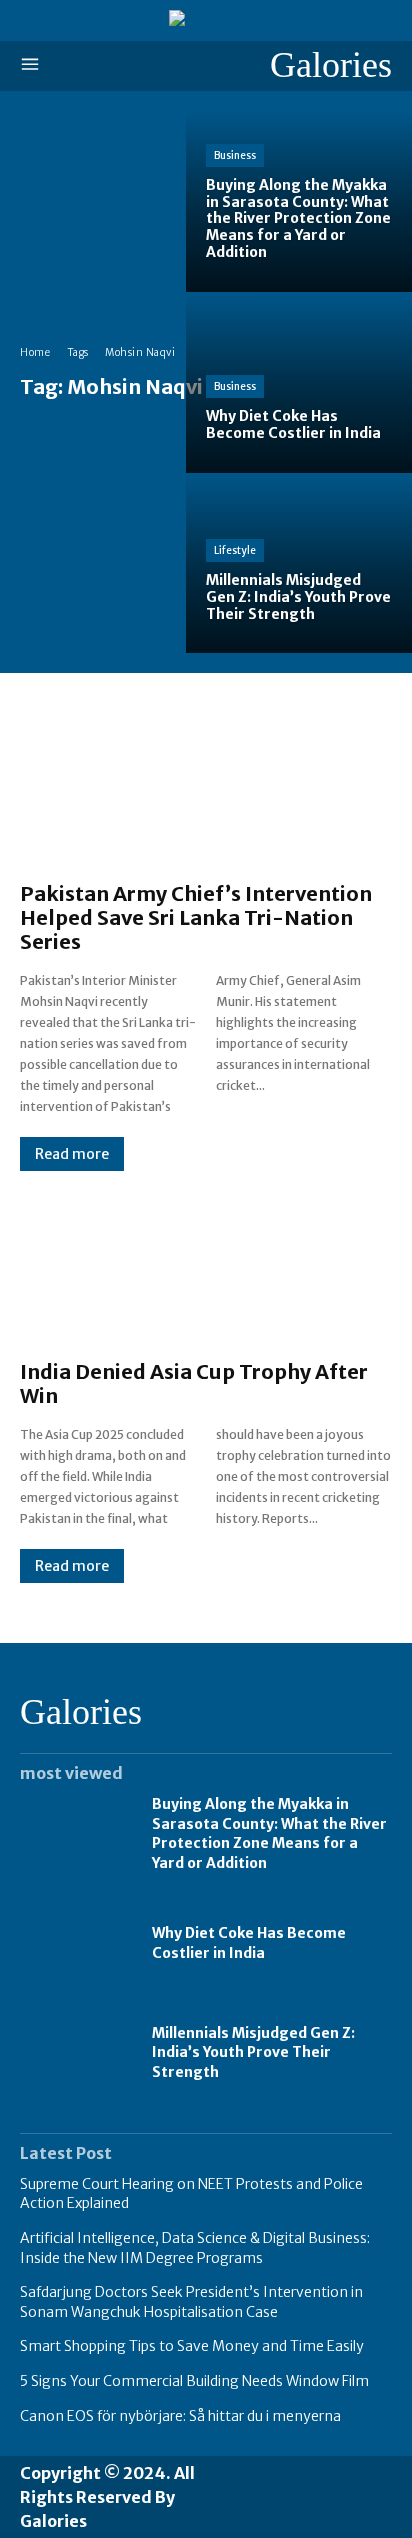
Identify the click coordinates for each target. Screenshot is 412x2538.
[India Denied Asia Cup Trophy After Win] (206, 1265)
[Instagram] (257, 2497)
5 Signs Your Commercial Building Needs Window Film (194, 2381)
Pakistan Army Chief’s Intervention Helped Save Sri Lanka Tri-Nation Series (196, 917)
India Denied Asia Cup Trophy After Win (194, 1383)
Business (235, 155)
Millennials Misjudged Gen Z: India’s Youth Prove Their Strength (253, 2052)
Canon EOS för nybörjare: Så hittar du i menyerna (180, 2416)
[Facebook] (221, 2497)
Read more (72, 1154)
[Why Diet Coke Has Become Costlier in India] (299, 382)
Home (35, 352)
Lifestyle (235, 550)
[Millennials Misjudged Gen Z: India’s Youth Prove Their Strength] (299, 563)
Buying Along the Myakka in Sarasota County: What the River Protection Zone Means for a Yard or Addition (269, 1833)
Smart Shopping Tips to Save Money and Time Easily (192, 2346)
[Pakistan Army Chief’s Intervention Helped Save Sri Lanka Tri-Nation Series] (206, 787)
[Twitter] (293, 2497)
